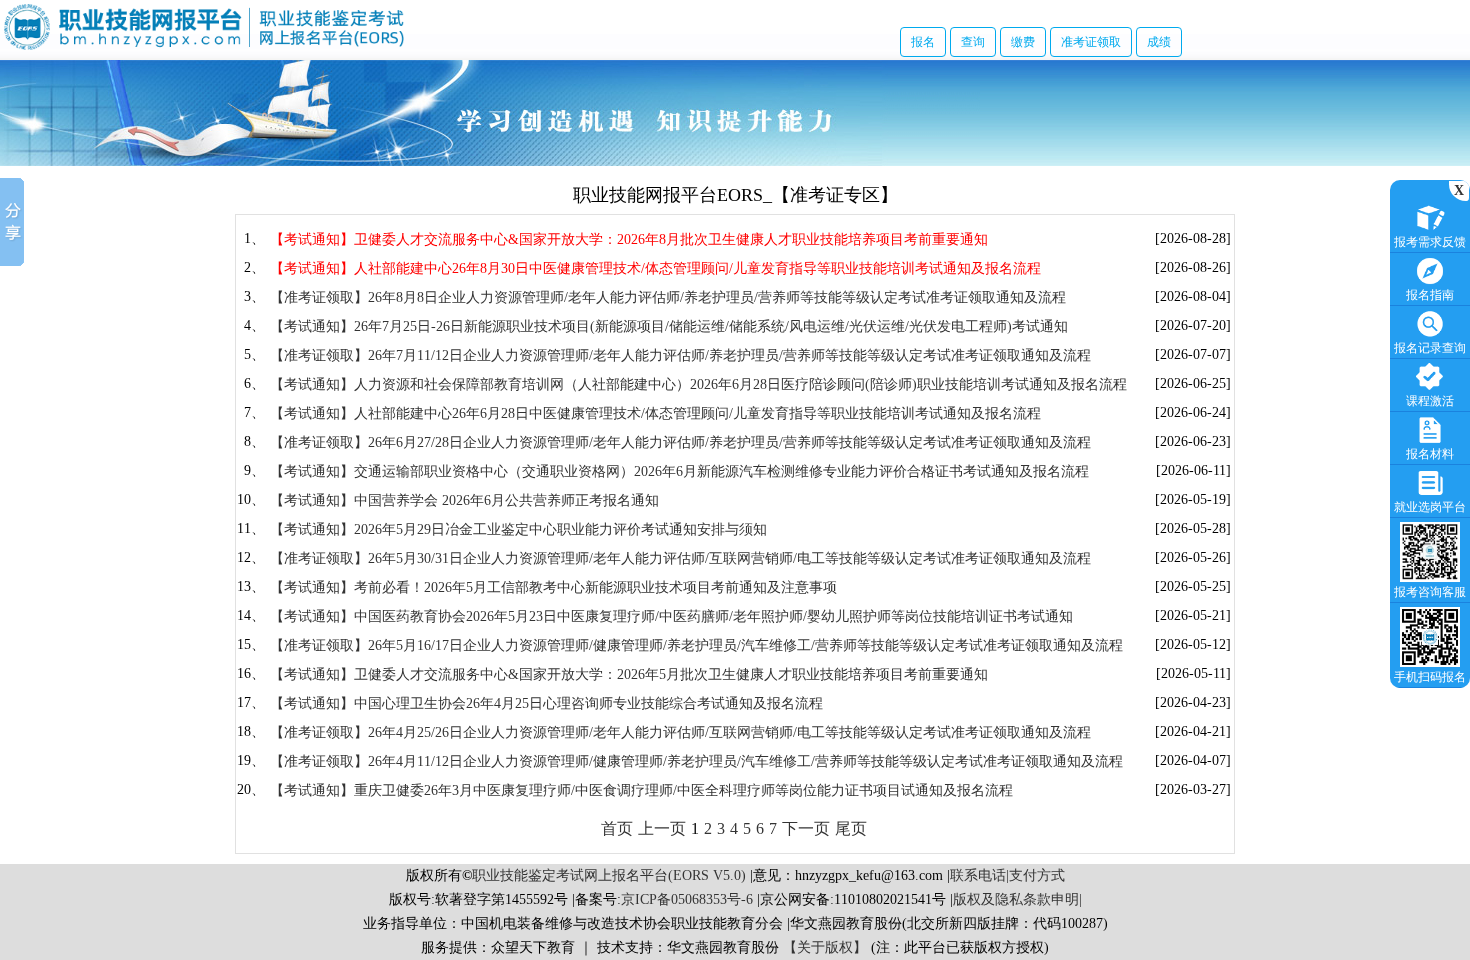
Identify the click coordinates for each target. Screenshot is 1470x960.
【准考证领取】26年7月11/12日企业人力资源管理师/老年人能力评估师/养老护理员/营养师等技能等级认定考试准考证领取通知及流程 (680, 355)
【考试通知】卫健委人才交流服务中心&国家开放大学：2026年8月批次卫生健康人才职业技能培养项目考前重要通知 (629, 239)
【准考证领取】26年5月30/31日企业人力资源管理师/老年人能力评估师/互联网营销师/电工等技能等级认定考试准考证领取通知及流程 (680, 558)
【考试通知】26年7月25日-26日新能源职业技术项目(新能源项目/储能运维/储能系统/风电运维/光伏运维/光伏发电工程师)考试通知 (669, 326)
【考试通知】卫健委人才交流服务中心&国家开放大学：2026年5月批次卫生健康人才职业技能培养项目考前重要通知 (629, 674)
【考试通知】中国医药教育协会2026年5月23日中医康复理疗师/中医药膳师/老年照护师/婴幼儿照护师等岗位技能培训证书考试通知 (671, 616)
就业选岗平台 (1430, 507)
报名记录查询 (1430, 348)
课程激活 (1430, 401)
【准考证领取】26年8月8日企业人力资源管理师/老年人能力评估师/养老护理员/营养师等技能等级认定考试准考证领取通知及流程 (668, 297)
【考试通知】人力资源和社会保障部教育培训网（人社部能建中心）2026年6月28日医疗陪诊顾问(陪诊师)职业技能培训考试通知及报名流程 (698, 384)
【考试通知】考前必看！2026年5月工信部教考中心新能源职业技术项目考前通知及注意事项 (553, 587)
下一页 (806, 828)
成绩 (1159, 42)
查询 (973, 42)
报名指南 (1430, 295)
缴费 (1023, 42)
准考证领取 (1091, 42)
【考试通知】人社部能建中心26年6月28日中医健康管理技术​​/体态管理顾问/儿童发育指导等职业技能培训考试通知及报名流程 (655, 413)
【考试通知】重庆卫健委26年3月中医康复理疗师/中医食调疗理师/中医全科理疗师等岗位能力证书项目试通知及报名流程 (641, 790)
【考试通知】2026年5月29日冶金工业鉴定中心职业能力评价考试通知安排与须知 (518, 529)
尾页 (851, 828)
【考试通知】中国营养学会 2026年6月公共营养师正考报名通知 (464, 500)
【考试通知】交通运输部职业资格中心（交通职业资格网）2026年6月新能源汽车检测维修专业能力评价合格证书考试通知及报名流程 (679, 471)
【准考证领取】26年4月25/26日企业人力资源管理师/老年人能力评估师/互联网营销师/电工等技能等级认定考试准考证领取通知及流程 (680, 732)
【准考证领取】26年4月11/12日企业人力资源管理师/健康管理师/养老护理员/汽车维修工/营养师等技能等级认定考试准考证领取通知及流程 (696, 761)
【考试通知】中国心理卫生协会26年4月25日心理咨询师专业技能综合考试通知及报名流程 (546, 703)
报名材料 (1430, 454)
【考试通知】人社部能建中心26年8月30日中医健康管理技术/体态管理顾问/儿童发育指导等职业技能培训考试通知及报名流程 (655, 268)
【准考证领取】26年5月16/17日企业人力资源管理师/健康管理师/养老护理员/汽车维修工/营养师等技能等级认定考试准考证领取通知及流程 (696, 645)
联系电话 (978, 875)
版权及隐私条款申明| (1017, 899)
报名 (923, 42)
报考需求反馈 (1430, 242)
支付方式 (1037, 875)
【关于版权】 (825, 947)
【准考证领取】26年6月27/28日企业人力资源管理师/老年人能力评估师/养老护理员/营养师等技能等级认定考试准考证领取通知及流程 (680, 442)
